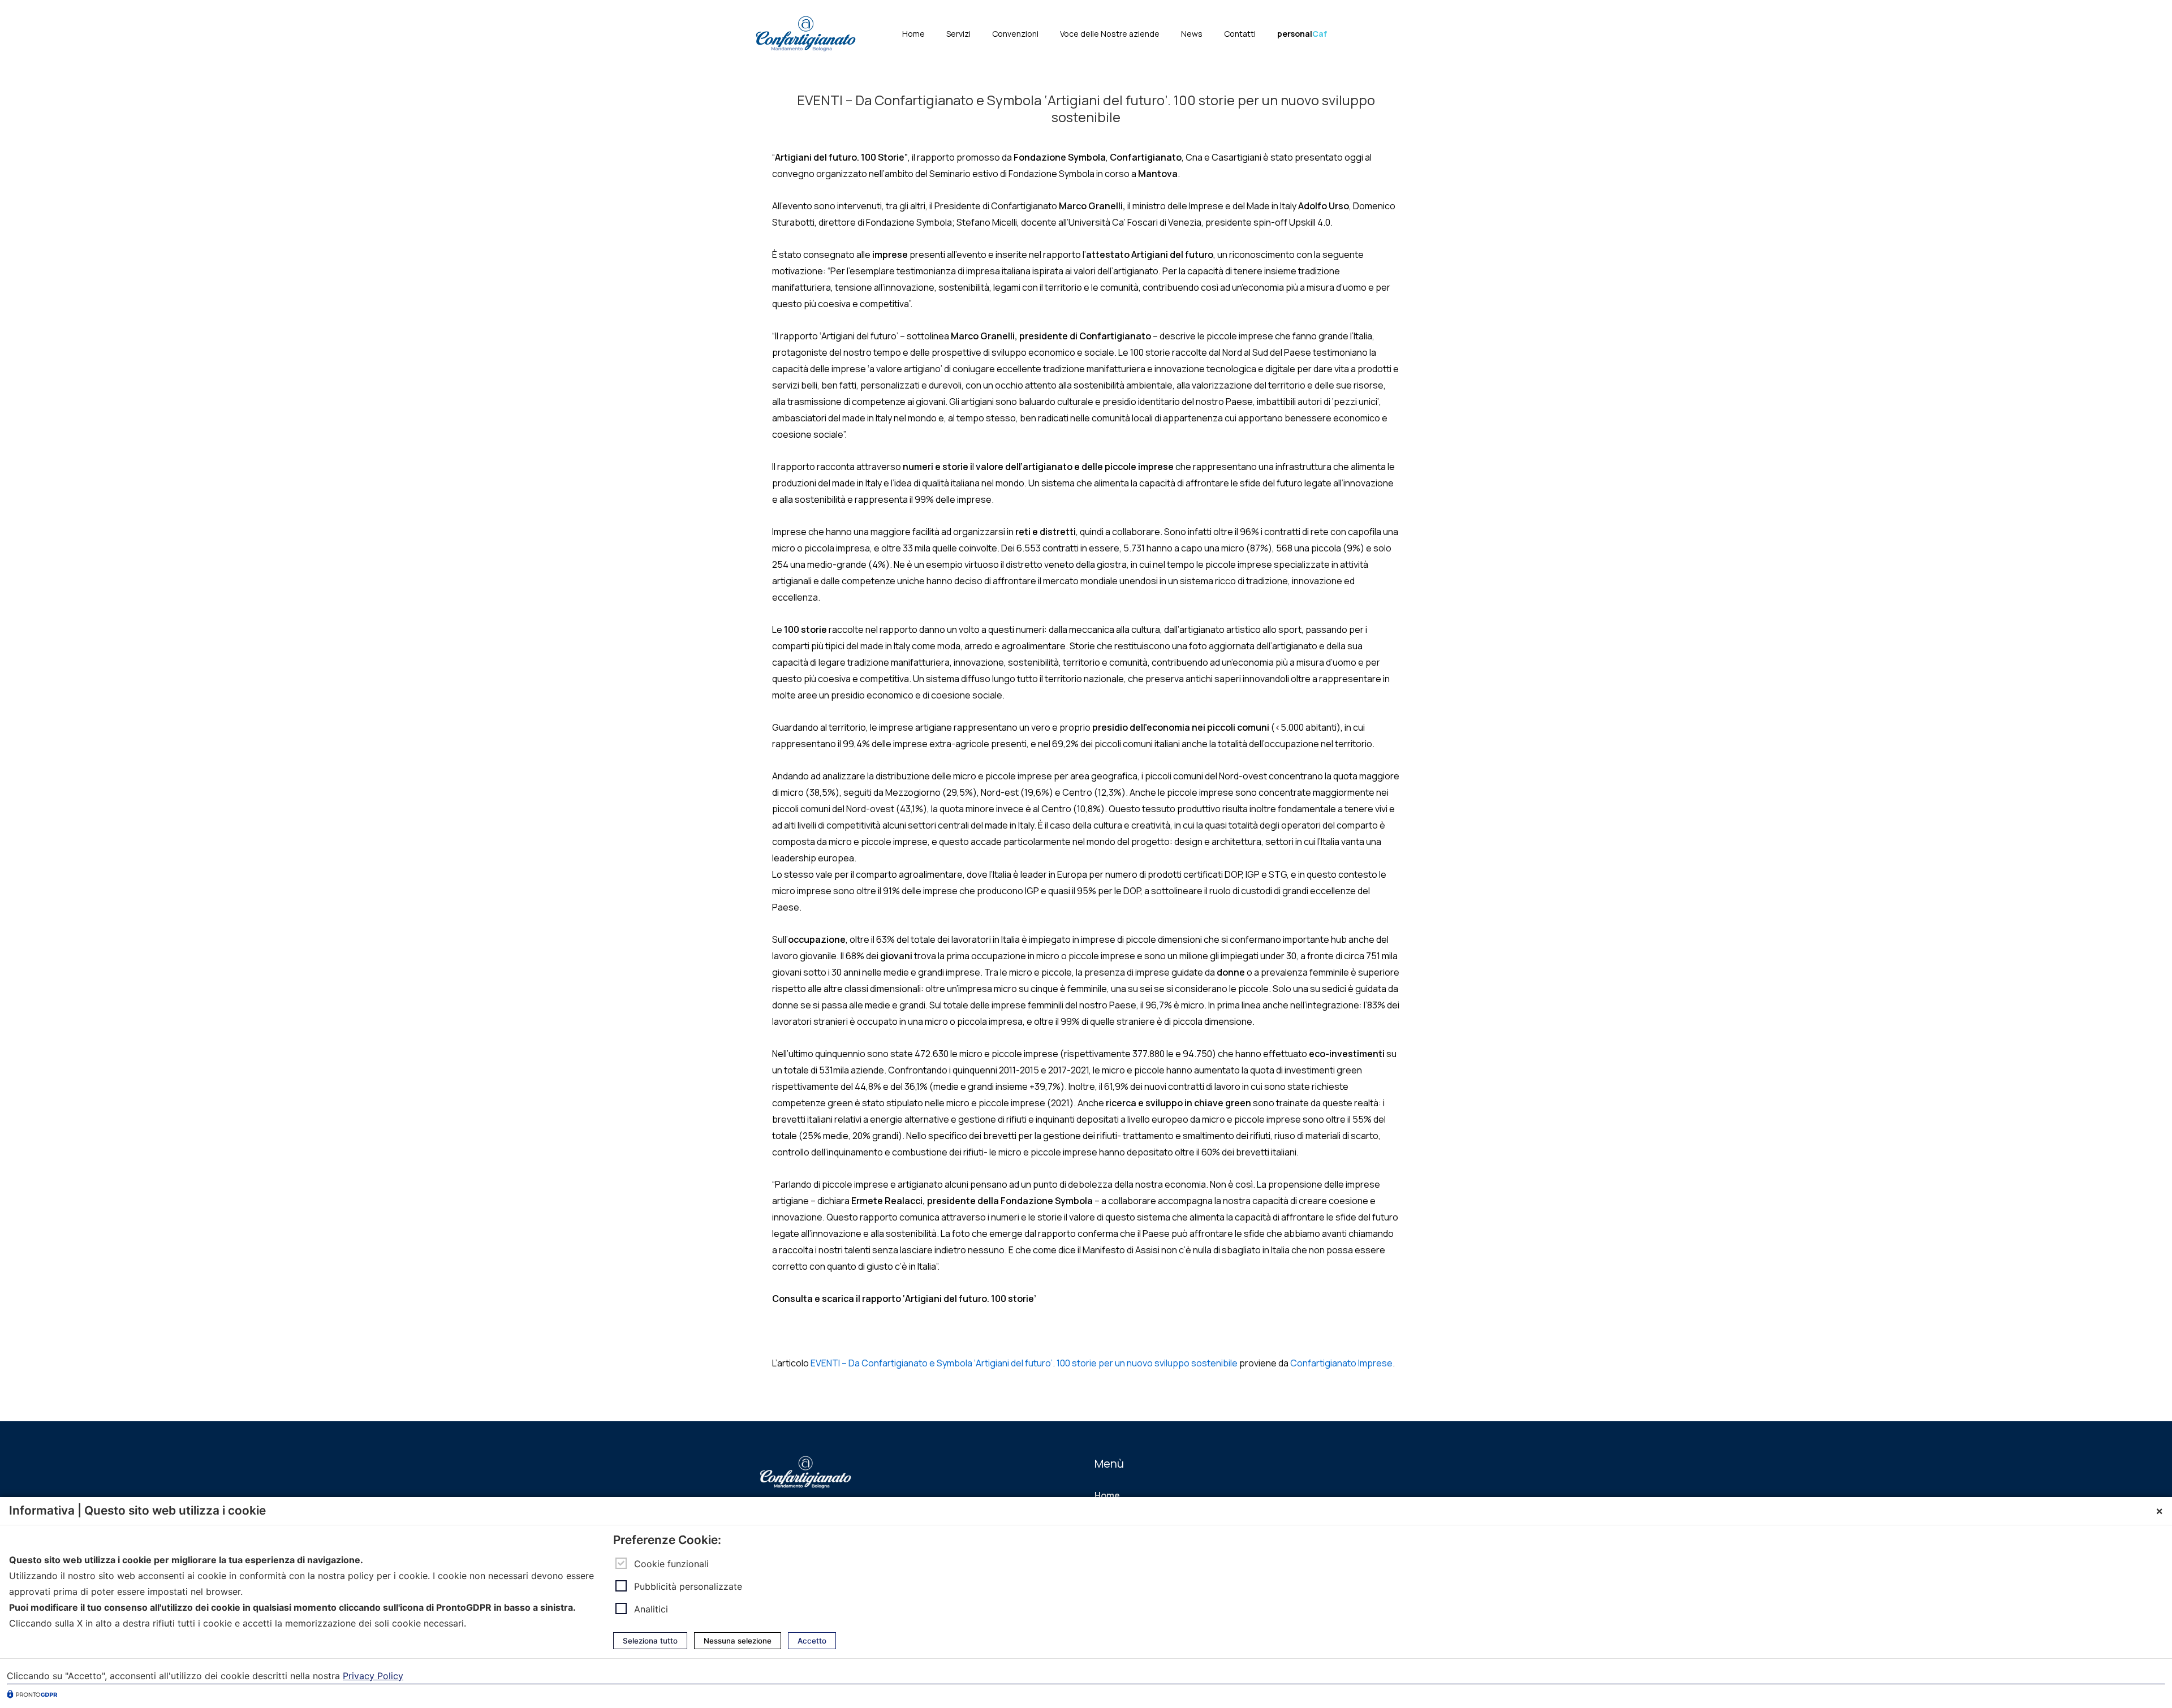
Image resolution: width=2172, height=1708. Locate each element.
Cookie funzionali (671, 1564)
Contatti (1240, 34)
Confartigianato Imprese (1341, 1363)
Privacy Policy (373, 1676)
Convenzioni (1015, 34)
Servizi (958, 34)
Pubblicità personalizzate (688, 1586)
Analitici (651, 1609)
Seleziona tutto (650, 1641)
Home (913, 34)
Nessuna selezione (738, 1641)
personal (1302, 34)
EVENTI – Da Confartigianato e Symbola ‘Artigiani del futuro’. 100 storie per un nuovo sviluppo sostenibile (1024, 1363)
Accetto (812, 1641)
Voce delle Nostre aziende (1110, 34)
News (1192, 34)
